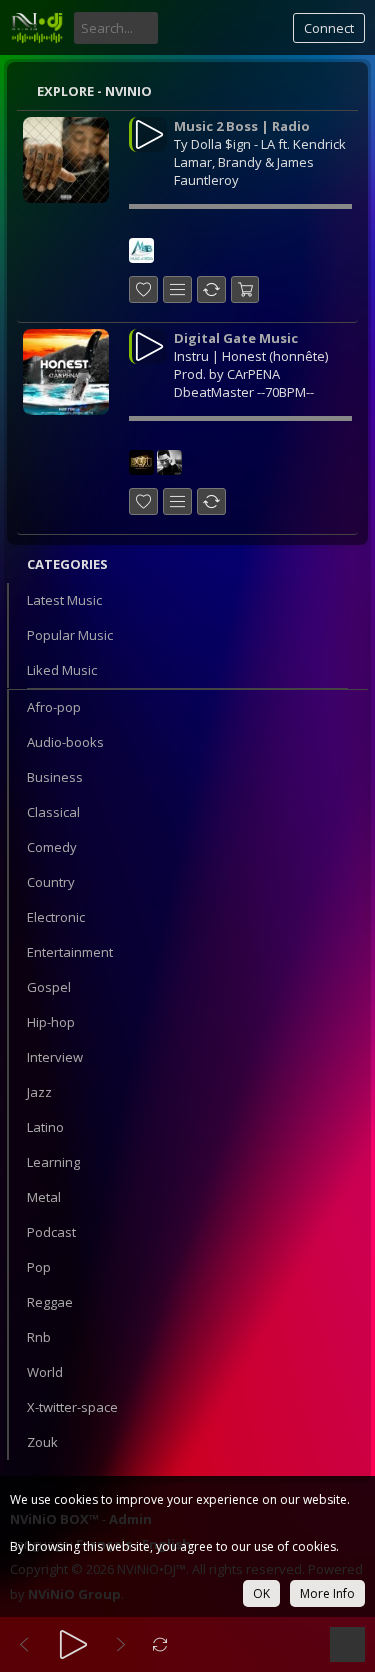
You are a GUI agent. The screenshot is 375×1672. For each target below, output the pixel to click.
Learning (53, 1162)
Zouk (42, 1442)
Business (55, 777)
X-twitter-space (72, 1407)
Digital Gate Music (236, 338)
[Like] (143, 289)
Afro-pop (54, 707)
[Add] (177, 289)
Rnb (39, 1337)
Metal (44, 1197)
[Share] (211, 289)
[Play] (73, 1644)
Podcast (51, 1232)
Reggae (50, 1302)
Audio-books (65, 742)
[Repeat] (160, 1644)
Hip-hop (51, 1022)
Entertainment (70, 952)
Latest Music (64, 600)
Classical (53, 812)
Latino (45, 1127)
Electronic (56, 917)
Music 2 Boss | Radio (242, 126)
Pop (39, 1267)
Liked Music (62, 670)
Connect (329, 28)
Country (51, 882)
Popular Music (70, 635)
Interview (55, 1057)
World (45, 1372)
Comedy (52, 847)
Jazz (39, 1092)
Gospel (49, 987)
